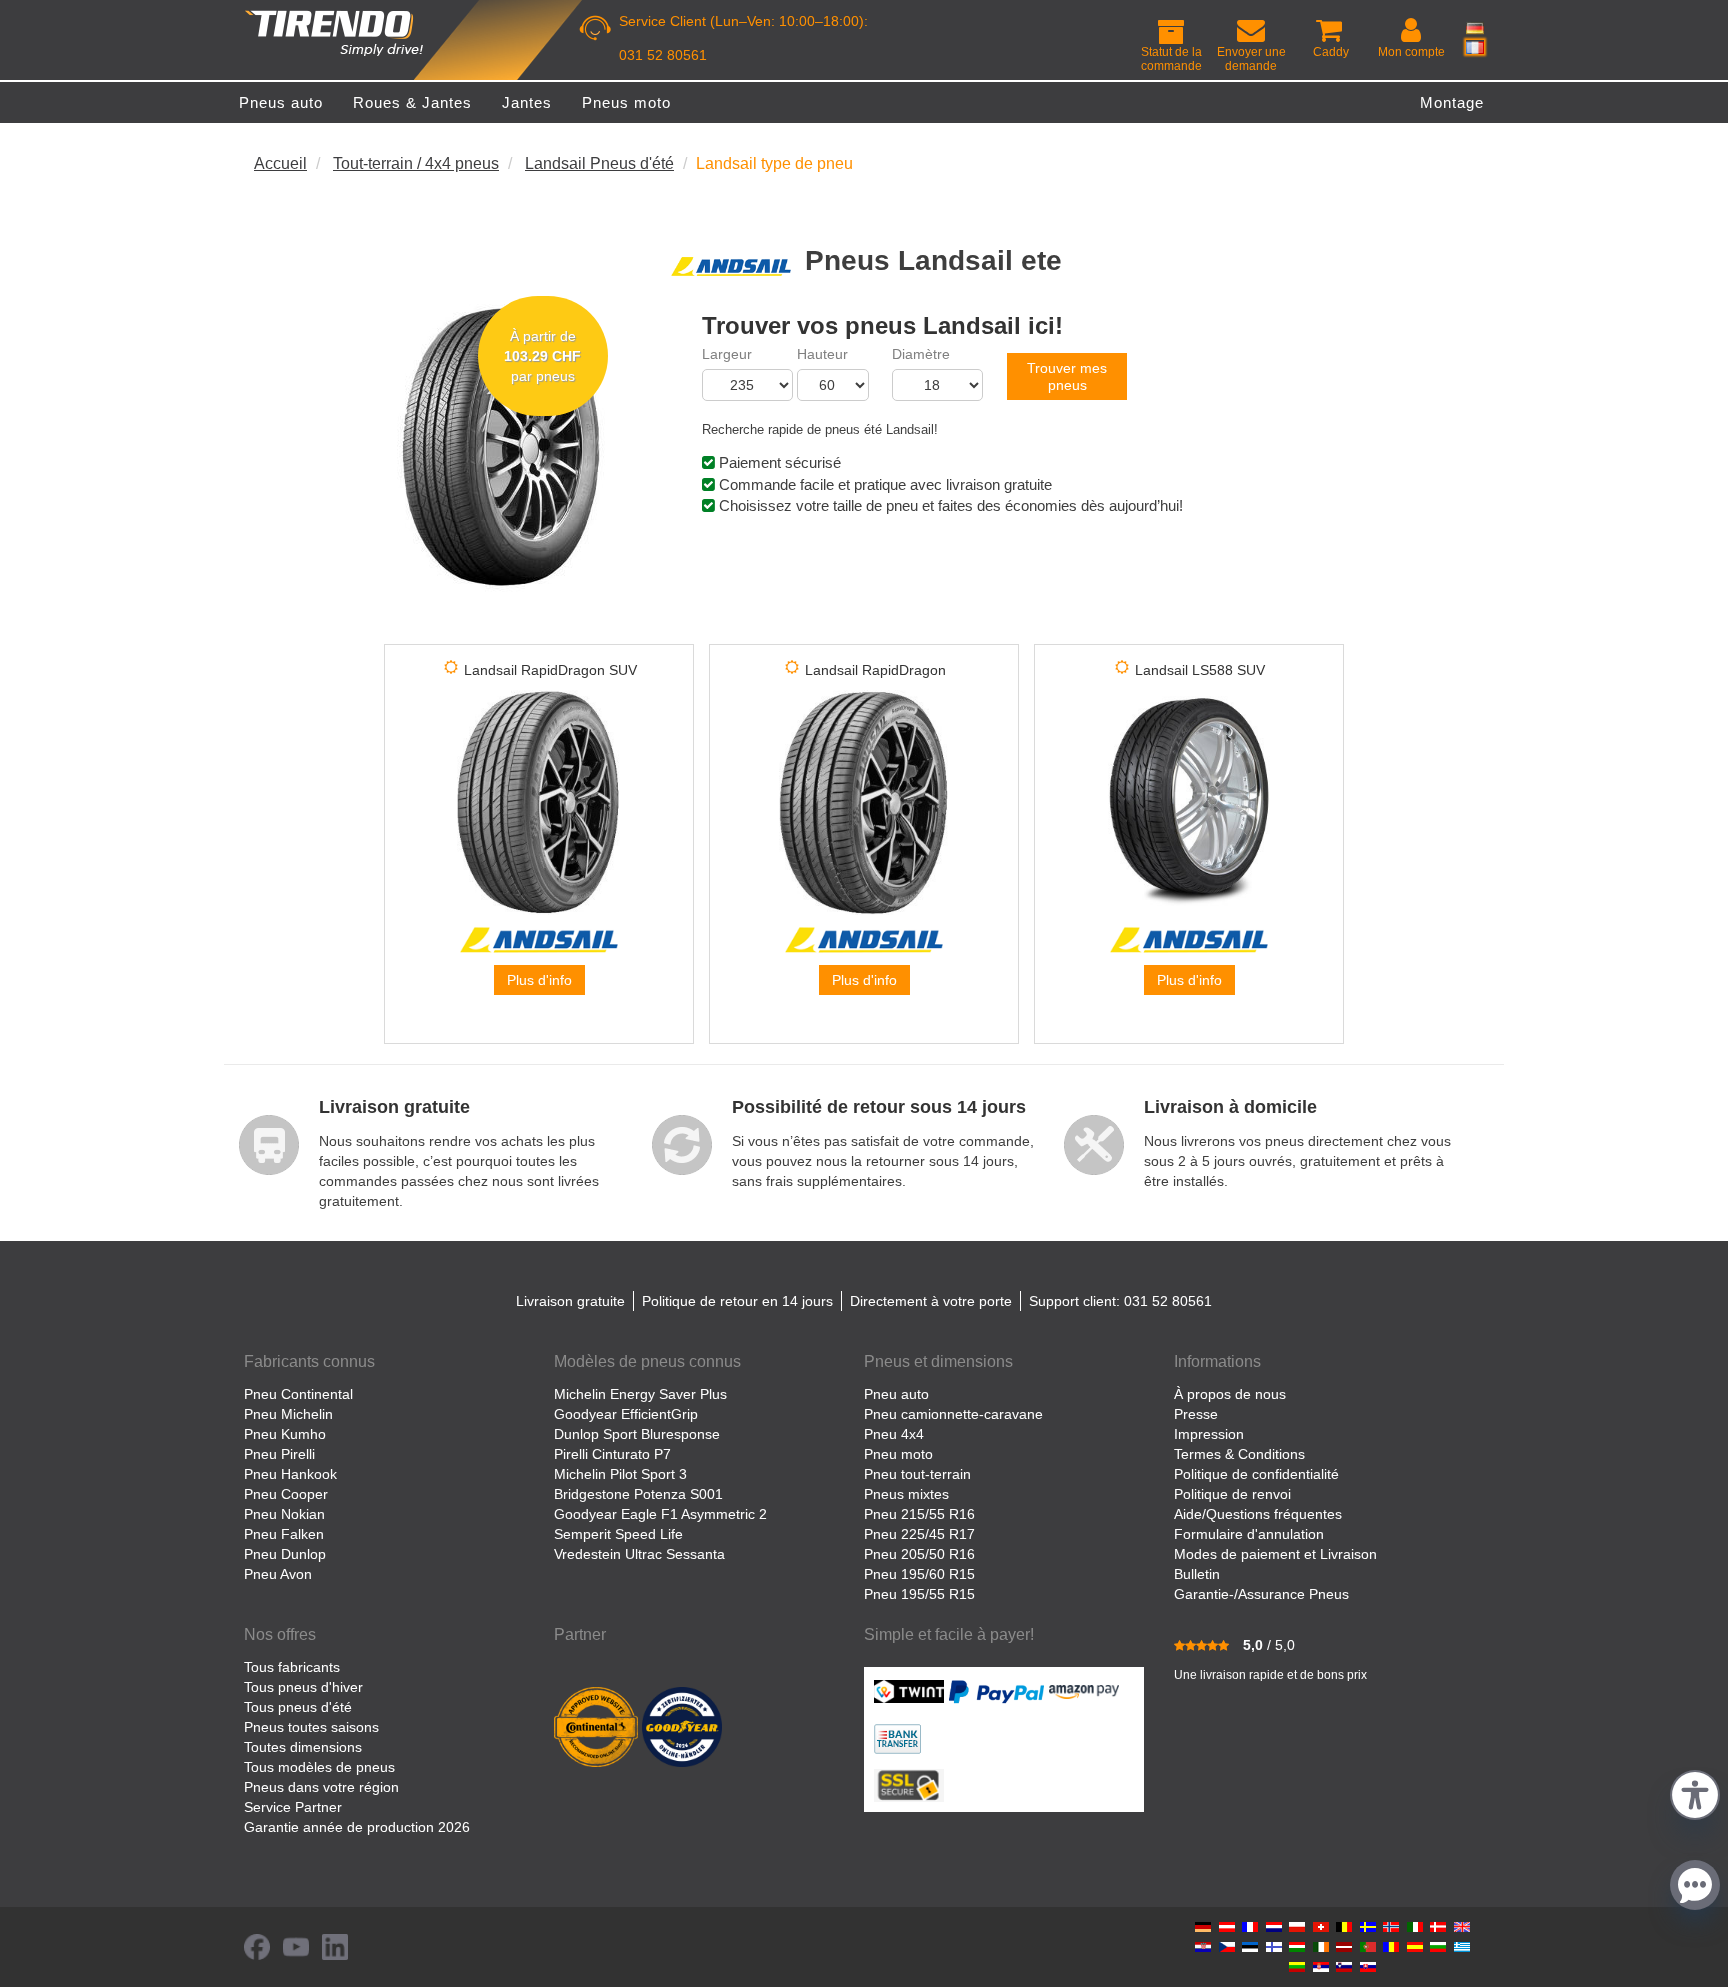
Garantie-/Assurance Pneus (1261, 1594)
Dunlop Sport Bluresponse (637, 1434)
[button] (1695, 1792)
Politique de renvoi (1232, 1494)
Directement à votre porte (931, 1301)
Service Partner (293, 1807)
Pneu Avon (278, 1574)
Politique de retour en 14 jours (737, 1301)
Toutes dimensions (303, 1747)
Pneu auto (896, 1394)
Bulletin (1197, 1574)
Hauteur (822, 354)
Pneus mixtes (906, 1494)
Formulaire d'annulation (1249, 1534)
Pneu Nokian (284, 1514)
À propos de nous (1230, 1394)
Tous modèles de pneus (319, 1767)
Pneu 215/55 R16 (919, 1514)
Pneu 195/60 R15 (919, 1574)
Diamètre (921, 354)
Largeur (727, 354)
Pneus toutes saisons (311, 1727)
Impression (1209, 1434)
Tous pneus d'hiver (303, 1687)
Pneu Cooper (286, 1494)
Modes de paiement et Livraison (1275, 1554)
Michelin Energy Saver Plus (640, 1394)
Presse (1196, 1414)
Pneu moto (898, 1454)
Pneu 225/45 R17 (919, 1534)
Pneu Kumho (285, 1434)
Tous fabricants (292, 1667)
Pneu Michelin (288, 1414)
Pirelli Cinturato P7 (612, 1454)
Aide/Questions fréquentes (1258, 1514)
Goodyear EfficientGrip (626, 1414)
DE (1475, 28)
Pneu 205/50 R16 (919, 1554)
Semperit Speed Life (618, 1534)
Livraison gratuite (570, 1301)
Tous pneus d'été (298, 1707)
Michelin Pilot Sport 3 (620, 1474)
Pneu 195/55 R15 (919, 1594)
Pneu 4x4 (894, 1434)
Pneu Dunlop (285, 1554)
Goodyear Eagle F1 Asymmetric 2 (660, 1514)
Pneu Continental (298, 1394)
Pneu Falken (284, 1534)
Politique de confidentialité (1256, 1474)
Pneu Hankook (290, 1474)
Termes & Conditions (1239, 1454)
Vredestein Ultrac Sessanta (639, 1554)
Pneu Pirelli (279, 1454)
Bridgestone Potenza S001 (638, 1494)
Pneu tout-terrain (917, 1474)
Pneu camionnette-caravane (953, 1414)
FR (1475, 47)
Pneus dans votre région (321, 1787)
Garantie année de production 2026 (357, 1827)
